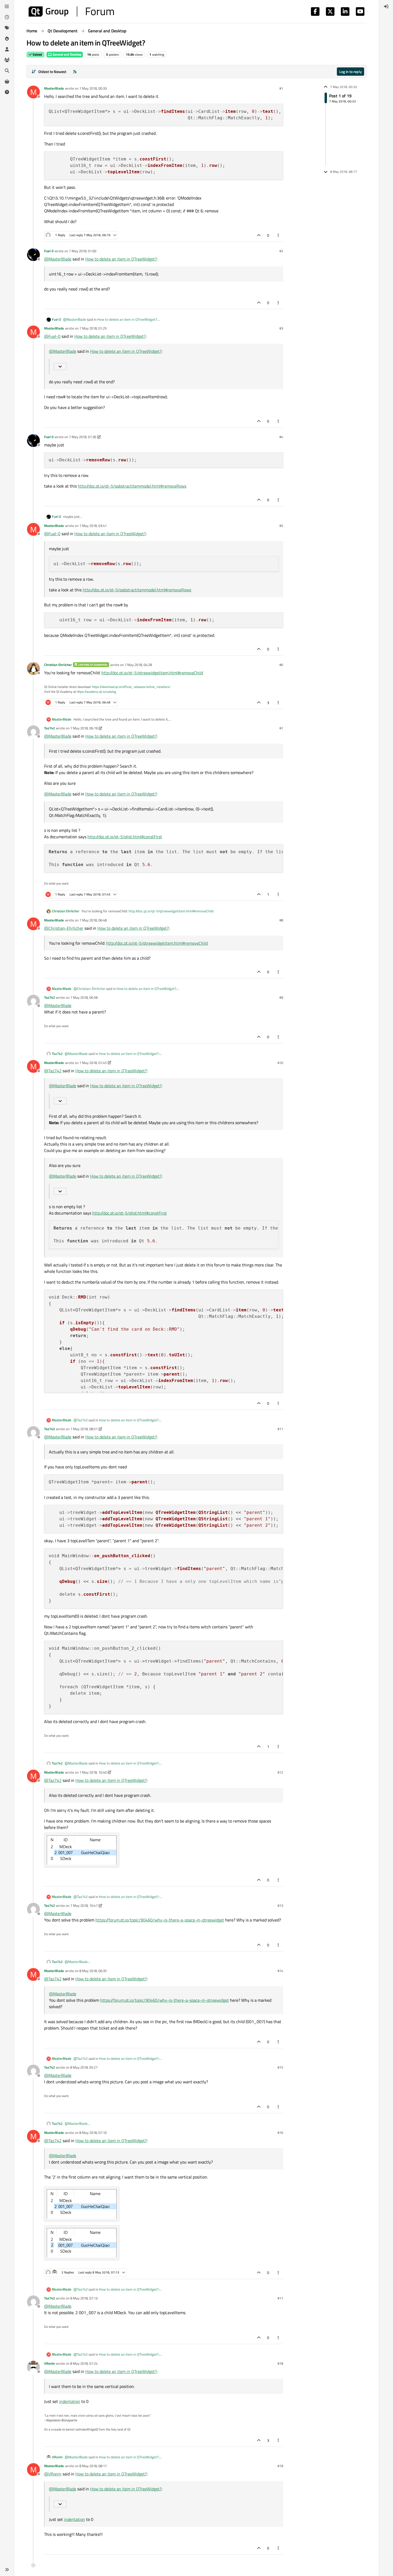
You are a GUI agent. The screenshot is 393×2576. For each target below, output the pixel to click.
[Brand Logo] (71, 12)
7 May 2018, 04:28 (138, 665)
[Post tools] (279, 235)
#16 (280, 2133)
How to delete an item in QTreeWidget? (121, 259)
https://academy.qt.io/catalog (96, 692)
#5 (281, 526)
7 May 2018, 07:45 (93, 1063)
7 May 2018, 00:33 (93, 88)
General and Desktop (67, 54)
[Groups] (7, 60)
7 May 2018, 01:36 (83, 437)
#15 (280, 2067)
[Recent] (7, 17)
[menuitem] (386, 6)
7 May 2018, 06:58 (84, 997)
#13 (280, 1905)
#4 (281, 437)
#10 (280, 1063)
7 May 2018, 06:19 (84, 728)
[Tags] (7, 28)
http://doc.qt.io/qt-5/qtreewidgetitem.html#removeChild (152, 673)
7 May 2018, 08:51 (84, 1429)
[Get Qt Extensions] (7, 81)
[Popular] (7, 39)
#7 (281, 728)
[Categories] (7, 6)
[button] (7, 2570)
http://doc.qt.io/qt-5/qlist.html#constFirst (125, 837)
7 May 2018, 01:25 (93, 328)
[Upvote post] (259, 235)
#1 (281, 88)
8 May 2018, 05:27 (84, 2067)
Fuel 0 (49, 251)
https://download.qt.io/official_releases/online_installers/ (131, 687)
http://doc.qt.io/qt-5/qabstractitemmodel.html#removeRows (132, 486)
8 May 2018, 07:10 (93, 2133)
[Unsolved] (7, 92)
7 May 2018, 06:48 (93, 920)
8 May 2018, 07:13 (84, 2298)
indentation (70, 2401)
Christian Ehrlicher (58, 665)
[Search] (7, 71)
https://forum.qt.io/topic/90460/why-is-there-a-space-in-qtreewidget (160, 1920)
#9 (281, 997)
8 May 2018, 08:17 (93, 2466)
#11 (280, 1429)
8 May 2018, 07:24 (84, 2363)
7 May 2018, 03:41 (93, 526)
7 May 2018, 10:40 (93, 1772)
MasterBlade (54, 88)
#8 (281, 920)
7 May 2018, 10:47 (84, 1905)
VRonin (49, 2363)
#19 (280, 2466)
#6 (281, 665)
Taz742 (49, 728)
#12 (280, 1772)
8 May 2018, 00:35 (93, 1971)
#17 (280, 2298)
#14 (280, 1971)
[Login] (386, 6)
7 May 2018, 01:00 (83, 251)
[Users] (7, 49)
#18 (280, 2363)
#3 (281, 328)
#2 (281, 251)
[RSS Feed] (75, 72)
